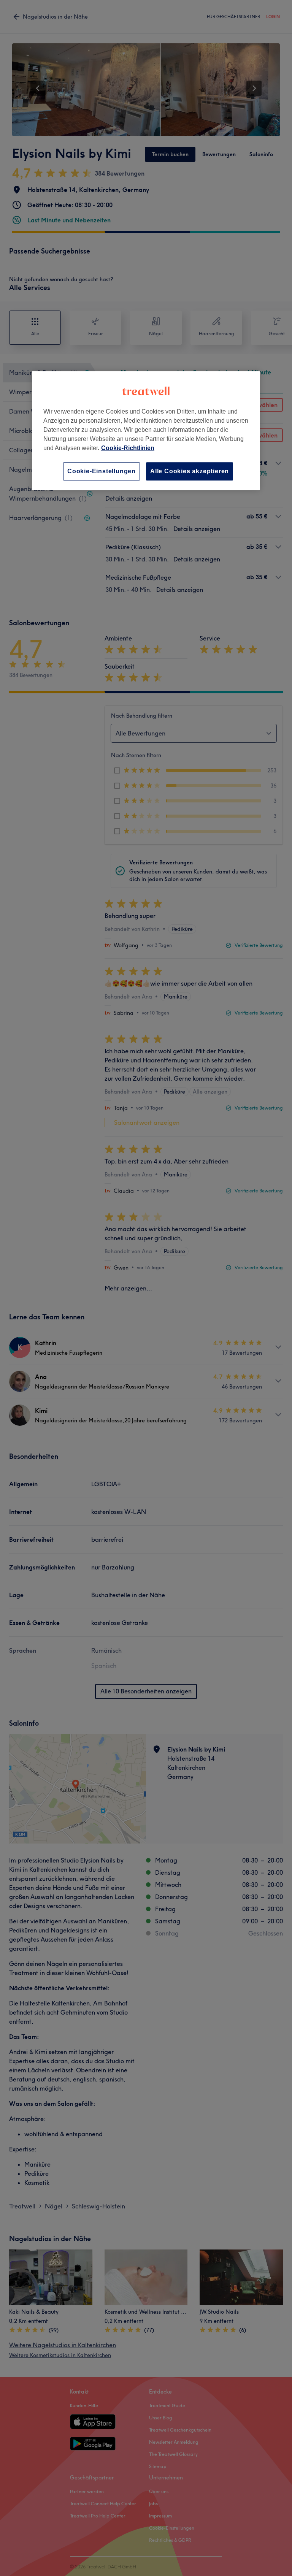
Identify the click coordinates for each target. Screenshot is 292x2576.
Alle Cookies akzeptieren (190, 471)
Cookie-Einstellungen (102, 471)
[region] (146, 430)
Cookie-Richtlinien (128, 448)
